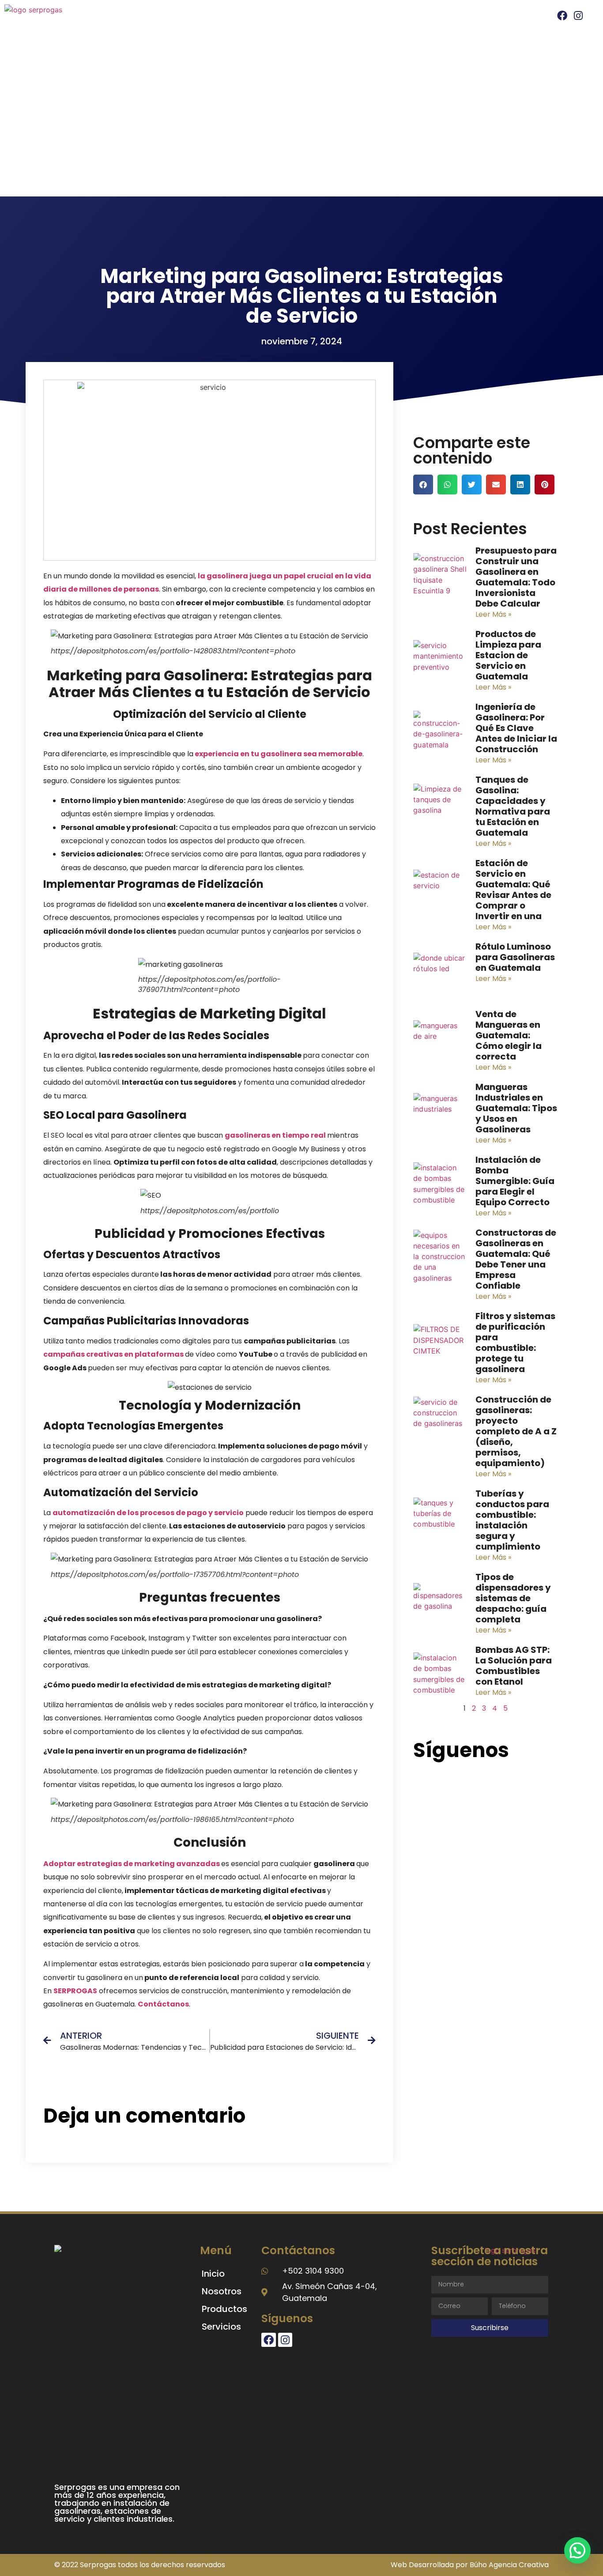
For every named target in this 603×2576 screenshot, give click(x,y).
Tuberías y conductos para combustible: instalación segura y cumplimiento (512, 1520)
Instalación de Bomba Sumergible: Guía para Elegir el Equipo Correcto (515, 1181)
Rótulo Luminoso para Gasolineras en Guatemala (515, 957)
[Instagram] (578, 15)
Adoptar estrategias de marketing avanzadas (132, 1864)
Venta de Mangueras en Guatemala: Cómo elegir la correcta (509, 1035)
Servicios (323, 17)
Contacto (481, 17)
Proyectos (429, 17)
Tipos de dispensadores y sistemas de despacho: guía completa (513, 1598)
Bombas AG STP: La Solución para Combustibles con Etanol (514, 1666)
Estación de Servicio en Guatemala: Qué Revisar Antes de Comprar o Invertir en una (513, 890)
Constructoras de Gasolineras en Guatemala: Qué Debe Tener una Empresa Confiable (516, 1259)
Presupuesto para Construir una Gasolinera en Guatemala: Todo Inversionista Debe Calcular (516, 577)
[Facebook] (562, 15)
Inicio (170, 17)
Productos (224, 2309)
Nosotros (211, 17)
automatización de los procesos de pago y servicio (148, 1513)
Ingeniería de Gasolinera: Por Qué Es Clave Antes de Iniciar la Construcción (516, 728)
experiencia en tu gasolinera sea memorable (279, 754)
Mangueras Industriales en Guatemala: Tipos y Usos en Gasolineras (516, 1108)
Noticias (380, 17)
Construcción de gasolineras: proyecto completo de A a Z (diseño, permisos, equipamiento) (516, 1431)
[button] (423, 485)
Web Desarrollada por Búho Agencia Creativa (470, 2565)
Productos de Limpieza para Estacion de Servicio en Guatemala (508, 655)
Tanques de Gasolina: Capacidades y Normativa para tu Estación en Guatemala (513, 806)
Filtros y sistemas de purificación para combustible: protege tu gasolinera (515, 1343)
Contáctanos (163, 2004)
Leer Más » (493, 614)
